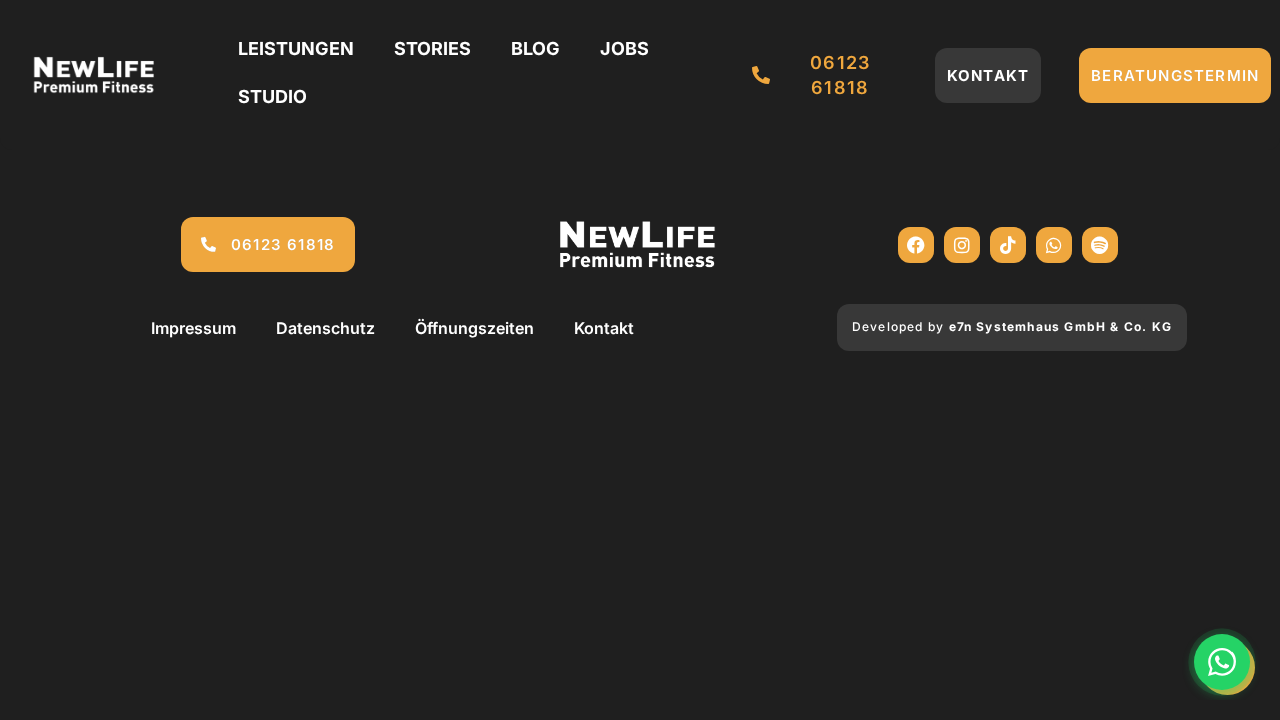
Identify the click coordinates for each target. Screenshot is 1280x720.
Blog (535, 48)
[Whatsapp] (1054, 245)
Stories (432, 48)
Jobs (624, 48)
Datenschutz (325, 328)
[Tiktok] (1008, 245)
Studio (272, 96)
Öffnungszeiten (474, 328)
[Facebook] (916, 245)
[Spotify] (1100, 245)
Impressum (193, 328)
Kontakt (604, 328)
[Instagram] (962, 245)
